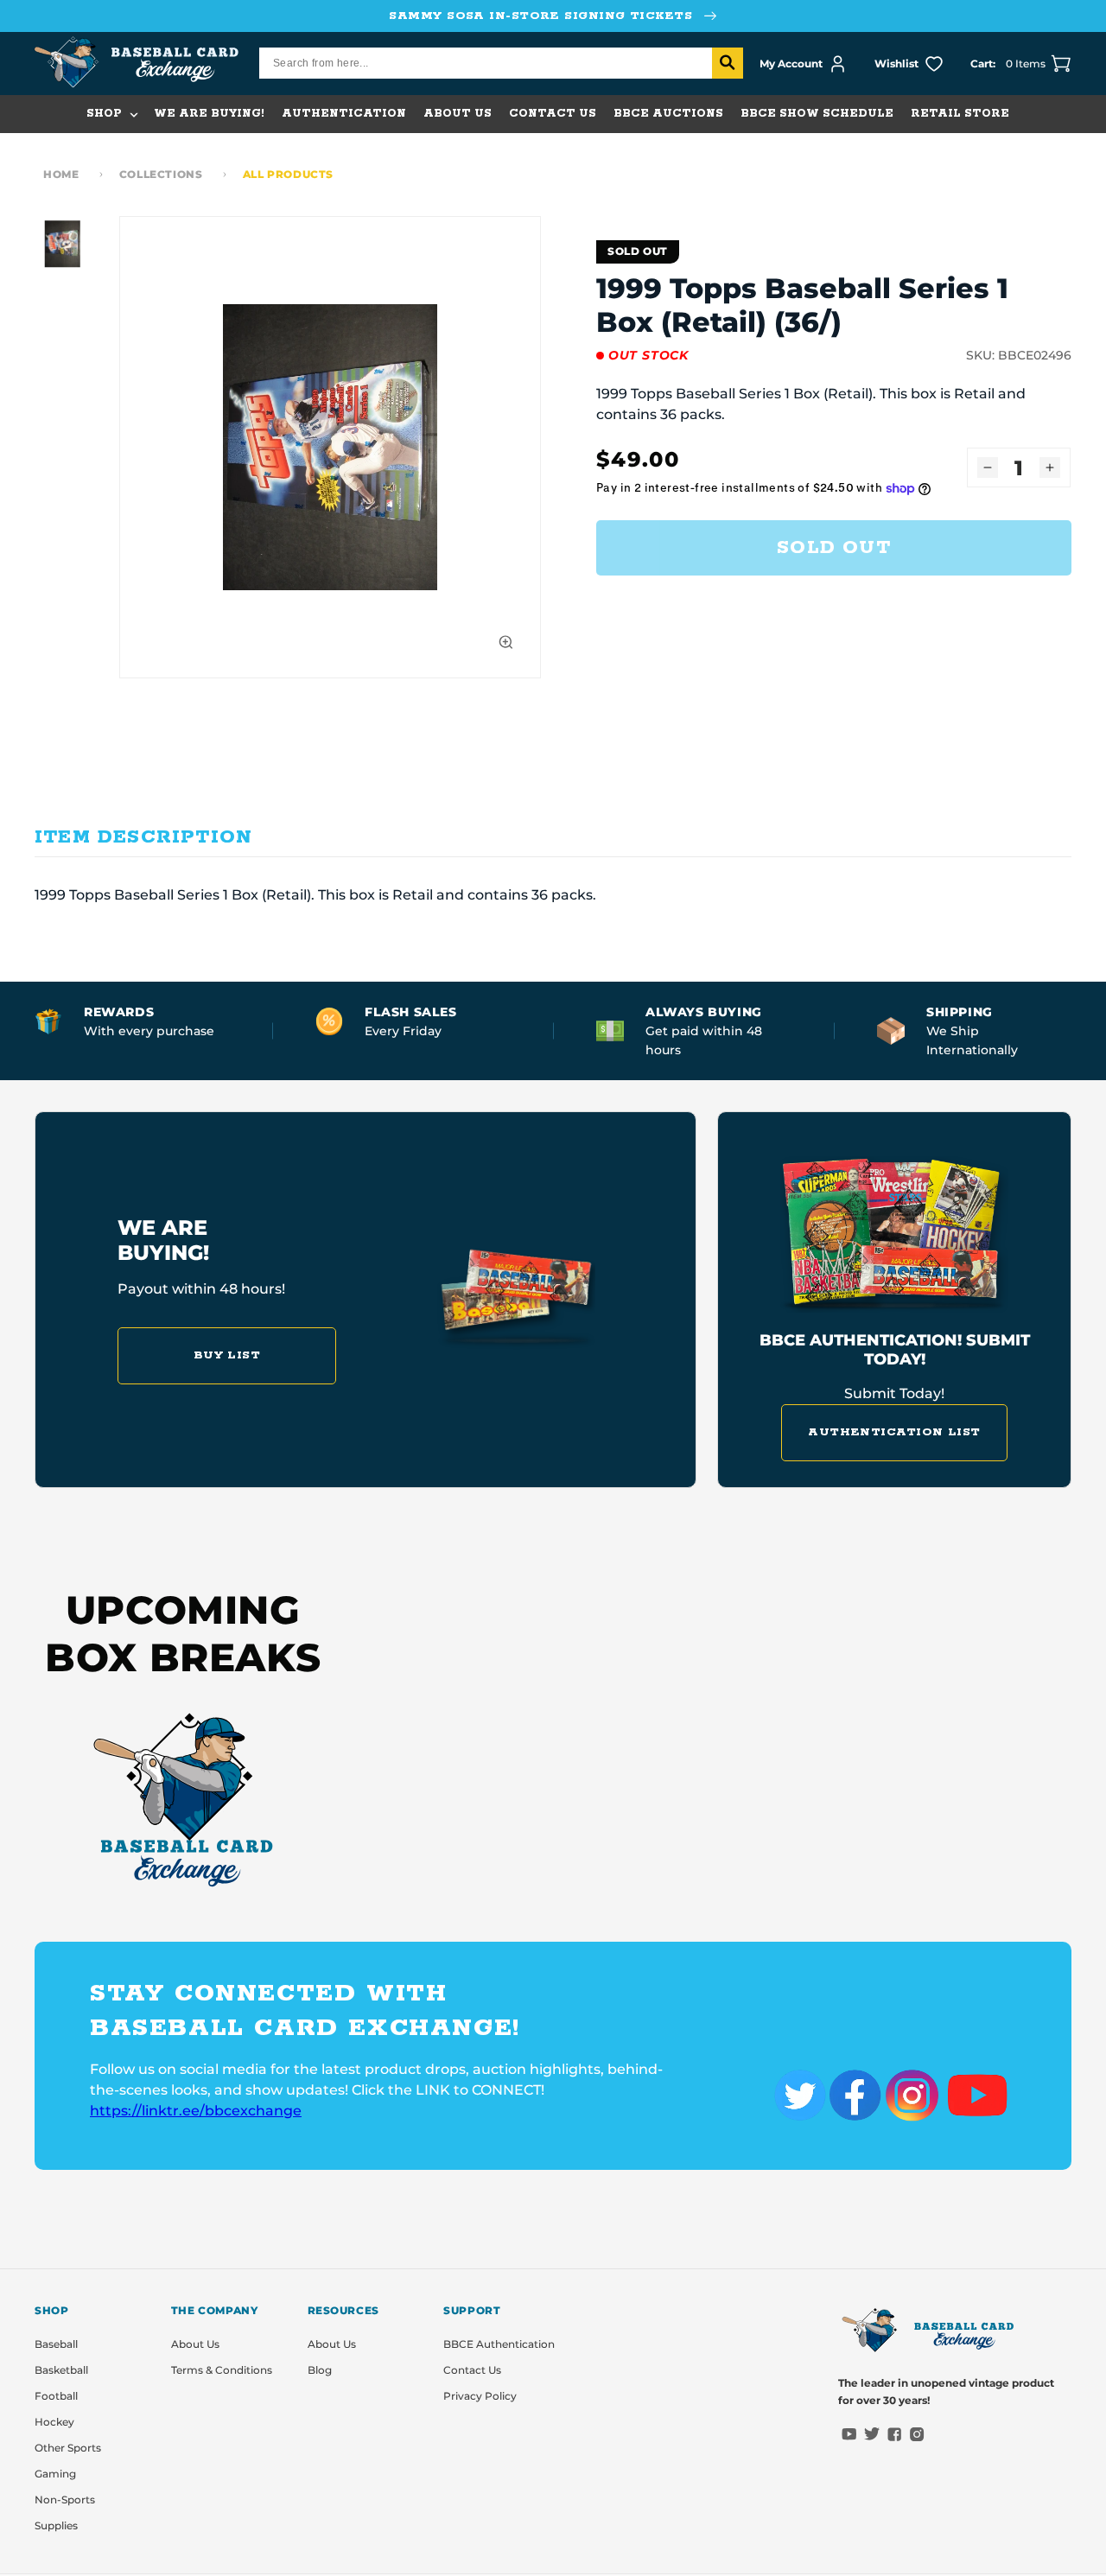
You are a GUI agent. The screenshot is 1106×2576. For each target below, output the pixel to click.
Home (61, 174)
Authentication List (894, 1432)
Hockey (54, 2422)
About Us (195, 2344)
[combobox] (501, 63)
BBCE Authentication (499, 2344)
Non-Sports (65, 2500)
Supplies (56, 2525)
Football (56, 2396)
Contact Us (472, 2370)
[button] (111, 114)
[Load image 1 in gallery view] (62, 244)
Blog (320, 2370)
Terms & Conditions (222, 2370)
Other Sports (68, 2448)
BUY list (227, 1355)
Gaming (55, 2474)
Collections (161, 174)
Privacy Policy (480, 2396)
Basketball (61, 2370)
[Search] (728, 63)
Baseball (56, 2344)
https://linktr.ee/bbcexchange (196, 2111)
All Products (288, 174)
